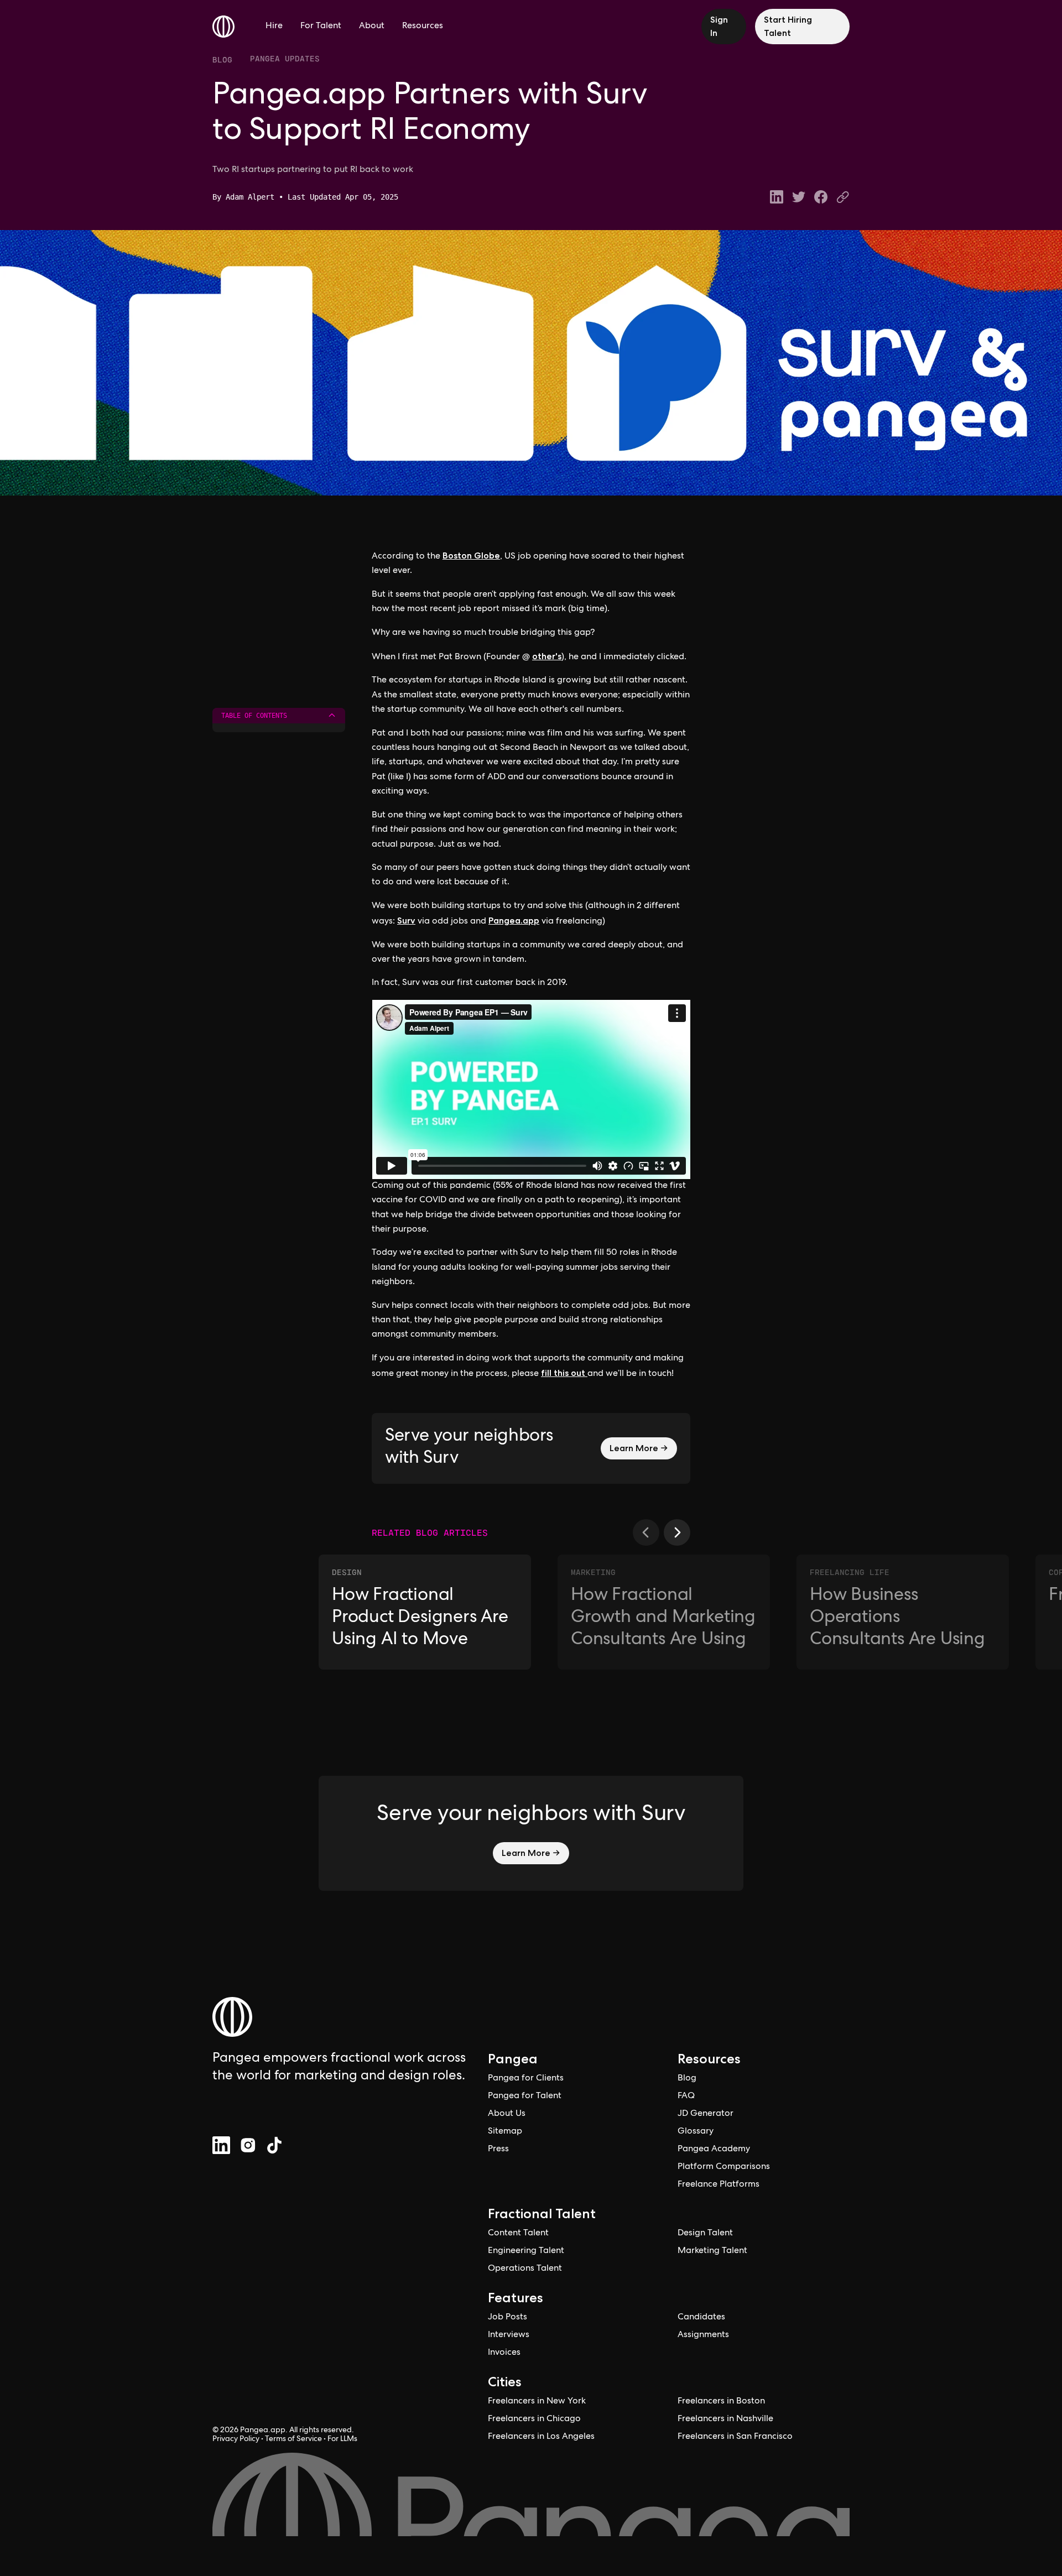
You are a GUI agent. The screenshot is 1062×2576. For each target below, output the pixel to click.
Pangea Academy (714, 2150)
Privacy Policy (236, 2439)
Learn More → (639, 1448)
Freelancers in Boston (721, 2402)
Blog (222, 60)
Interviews (509, 2335)
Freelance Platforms (719, 2185)
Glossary (696, 2132)
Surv (406, 921)
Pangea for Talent (525, 2097)
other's (547, 656)
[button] (646, 1532)
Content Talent (518, 2234)
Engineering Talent (526, 2251)
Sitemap (505, 2132)
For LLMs (342, 2439)
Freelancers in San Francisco (735, 2437)
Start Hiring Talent (788, 26)
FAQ (686, 2097)
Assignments (703, 2335)
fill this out (564, 1373)
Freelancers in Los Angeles (541, 2437)
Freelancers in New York (537, 2402)
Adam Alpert (250, 197)
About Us (507, 2114)
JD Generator (706, 2114)
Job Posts (507, 2318)
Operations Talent (525, 2269)
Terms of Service (293, 2439)
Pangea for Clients (526, 2079)
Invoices (504, 2353)
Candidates (701, 2318)
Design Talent (705, 2234)
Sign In (719, 26)
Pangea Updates (285, 58)
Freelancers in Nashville (725, 2419)
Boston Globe (471, 556)
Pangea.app (514, 921)
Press (498, 2150)
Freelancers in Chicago (534, 2419)
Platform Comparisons (724, 2167)
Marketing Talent (712, 2251)
